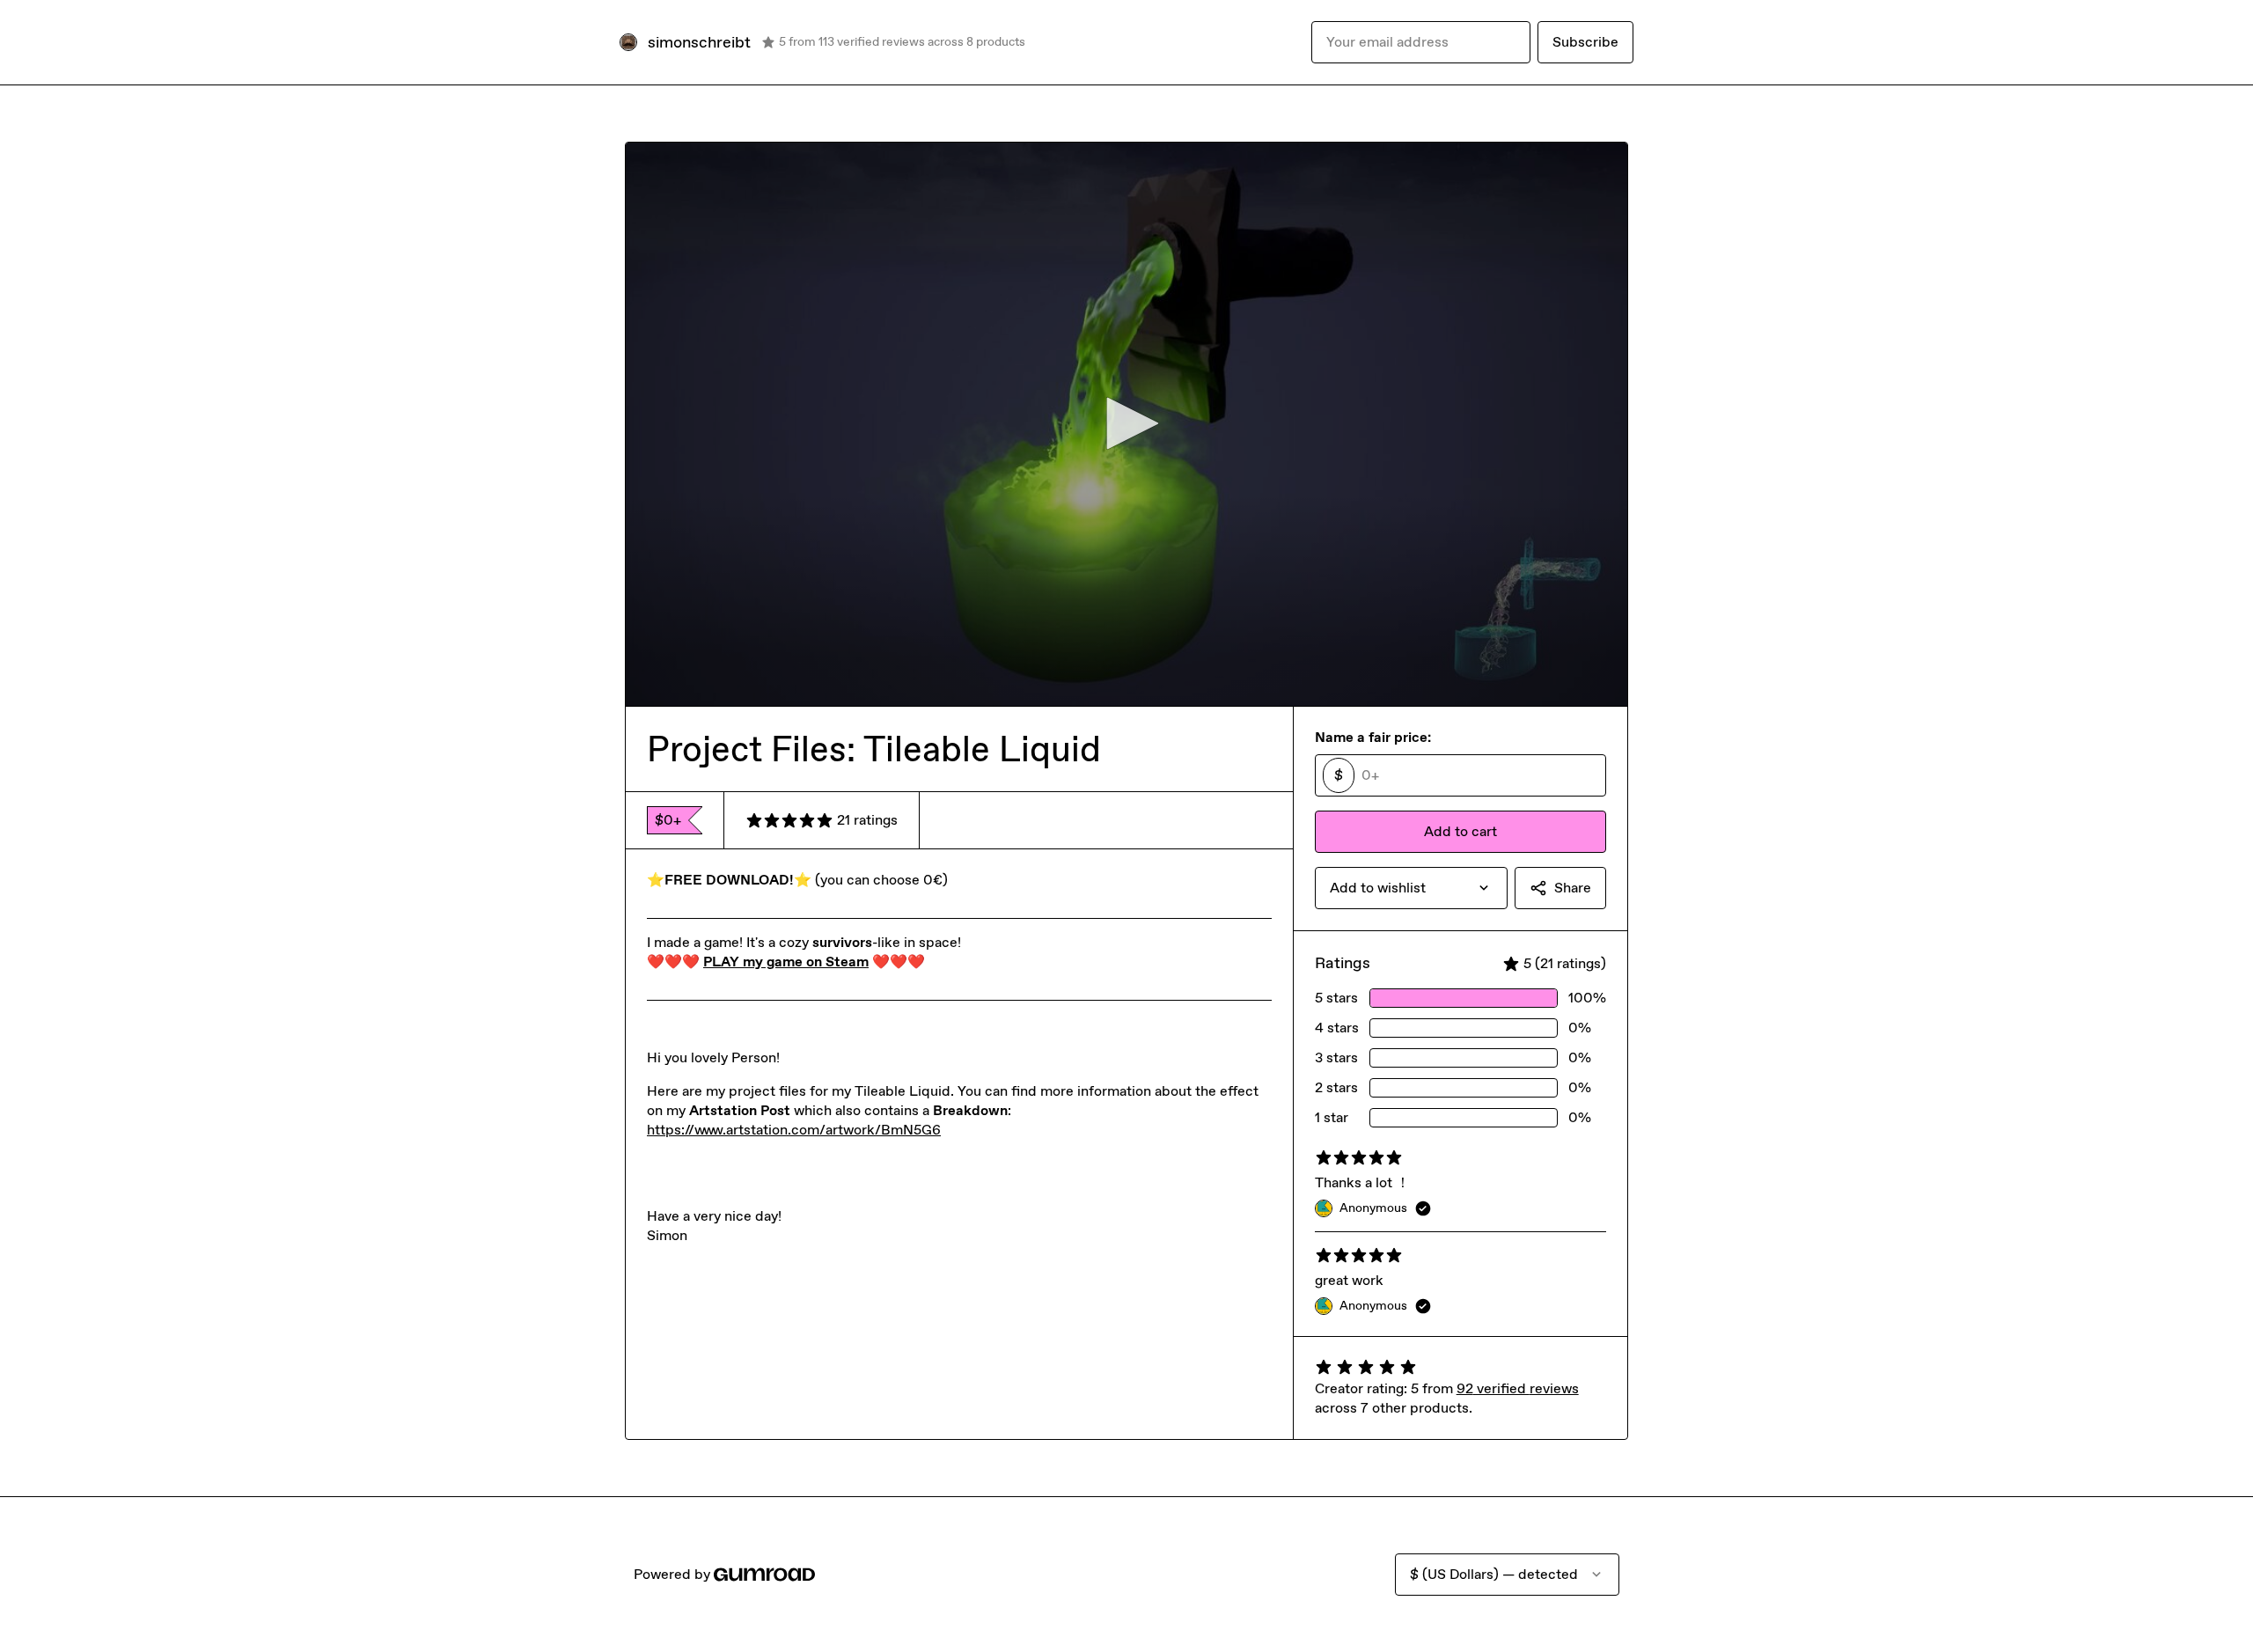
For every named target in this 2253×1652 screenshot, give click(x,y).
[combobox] (1411, 888)
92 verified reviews (1518, 1388)
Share (1573, 888)
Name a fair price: (1373, 737)
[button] (1126, 423)
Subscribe (1585, 42)
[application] (1126, 424)
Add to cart (1460, 831)
